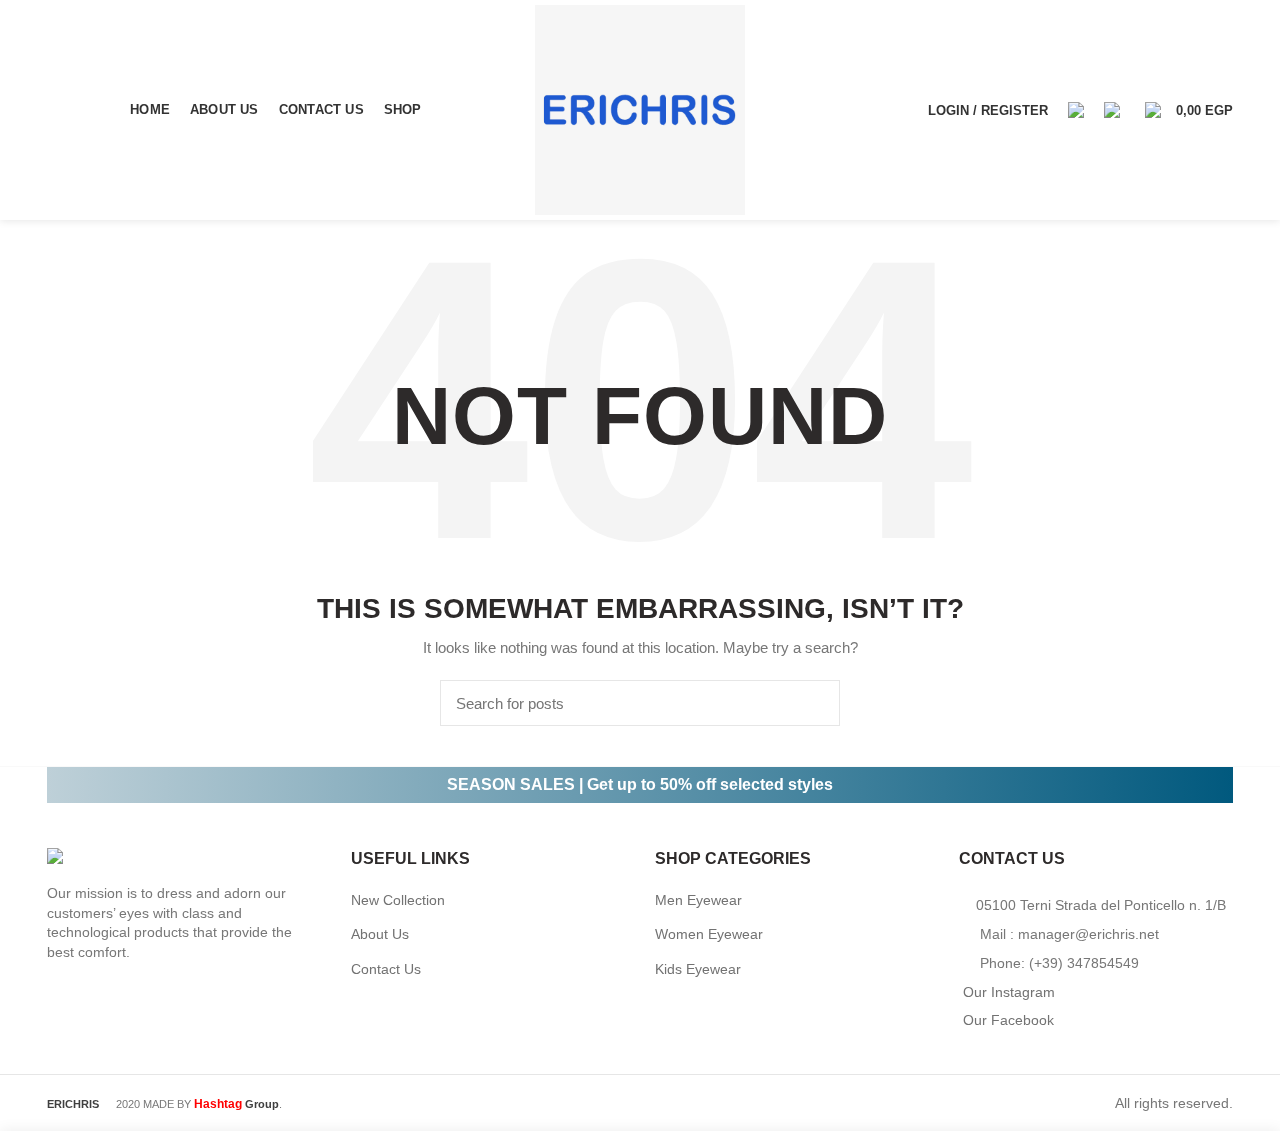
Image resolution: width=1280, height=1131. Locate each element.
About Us (380, 934)
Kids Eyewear (698, 969)
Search (813, 703)
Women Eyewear (709, 934)
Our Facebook (1008, 1020)
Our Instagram (1009, 992)
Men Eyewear (698, 900)
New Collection (398, 900)
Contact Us (386, 969)
